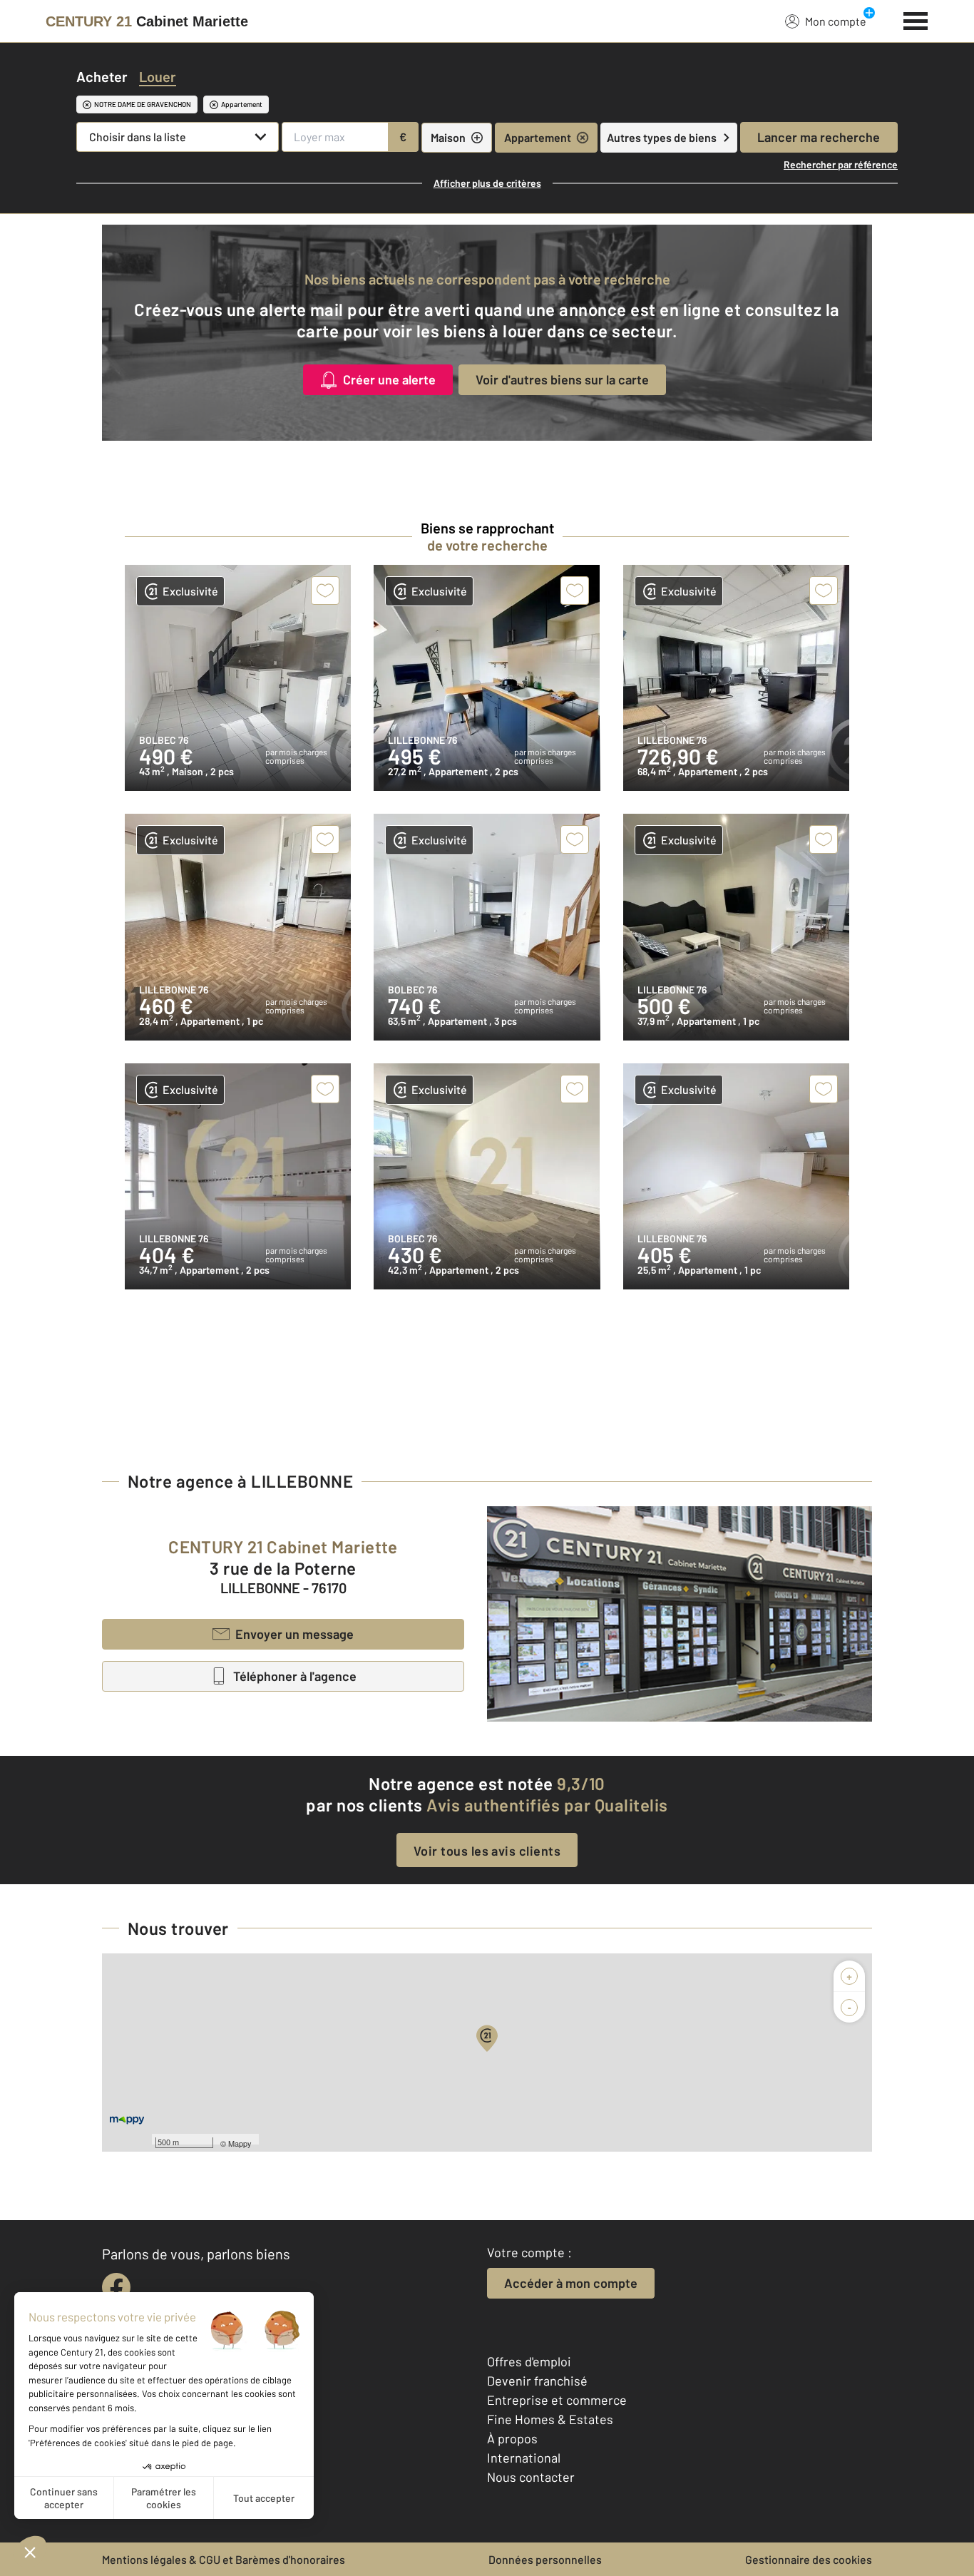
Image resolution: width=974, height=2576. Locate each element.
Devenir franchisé (537, 2381)
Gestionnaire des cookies (809, 2559)
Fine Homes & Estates (550, 2419)
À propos (512, 2438)
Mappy (240, 2143)
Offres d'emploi (529, 2361)
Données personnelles (545, 2559)
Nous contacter (531, 2477)
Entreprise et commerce (557, 2400)
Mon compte (836, 21)
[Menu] (916, 19)
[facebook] (116, 2287)
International (524, 2458)
